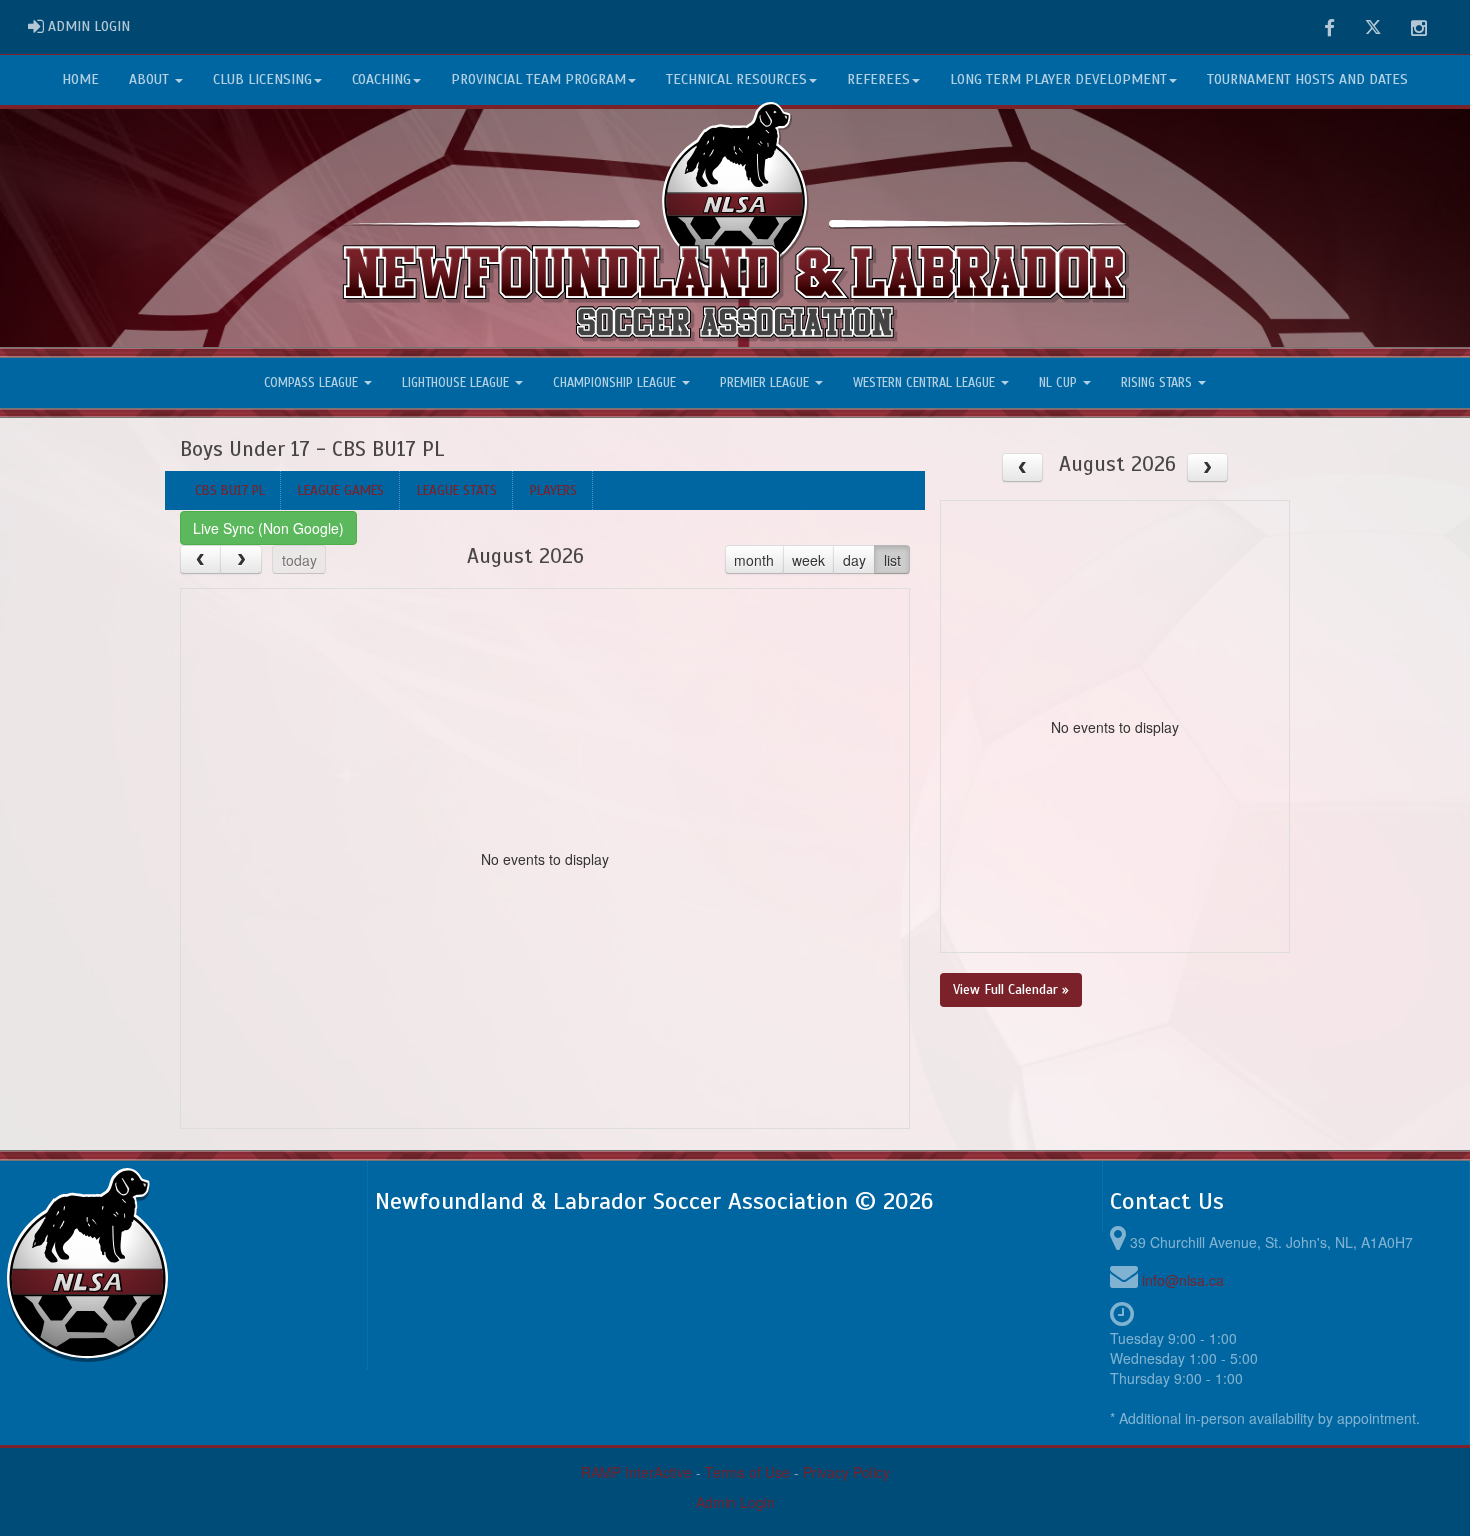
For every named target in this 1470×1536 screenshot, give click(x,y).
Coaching (381, 79)
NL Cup (1060, 383)
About (151, 79)
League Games (341, 490)
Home (80, 79)
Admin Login (735, 1502)
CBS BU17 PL (230, 490)
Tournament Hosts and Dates (1307, 79)
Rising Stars (1158, 383)
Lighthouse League (457, 383)
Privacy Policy (846, 1472)
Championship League (616, 383)
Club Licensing (262, 79)
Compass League (313, 383)
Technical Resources (736, 79)
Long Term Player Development (1058, 79)
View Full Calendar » (1011, 989)
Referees (878, 79)
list (892, 560)
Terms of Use (747, 1472)
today (299, 560)
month (754, 560)
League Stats (457, 490)
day (854, 560)
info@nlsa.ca (1183, 1280)
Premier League (766, 383)
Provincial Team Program (538, 79)
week (808, 560)
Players (553, 490)
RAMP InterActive (636, 1472)
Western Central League (926, 383)
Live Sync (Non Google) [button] (268, 528)
